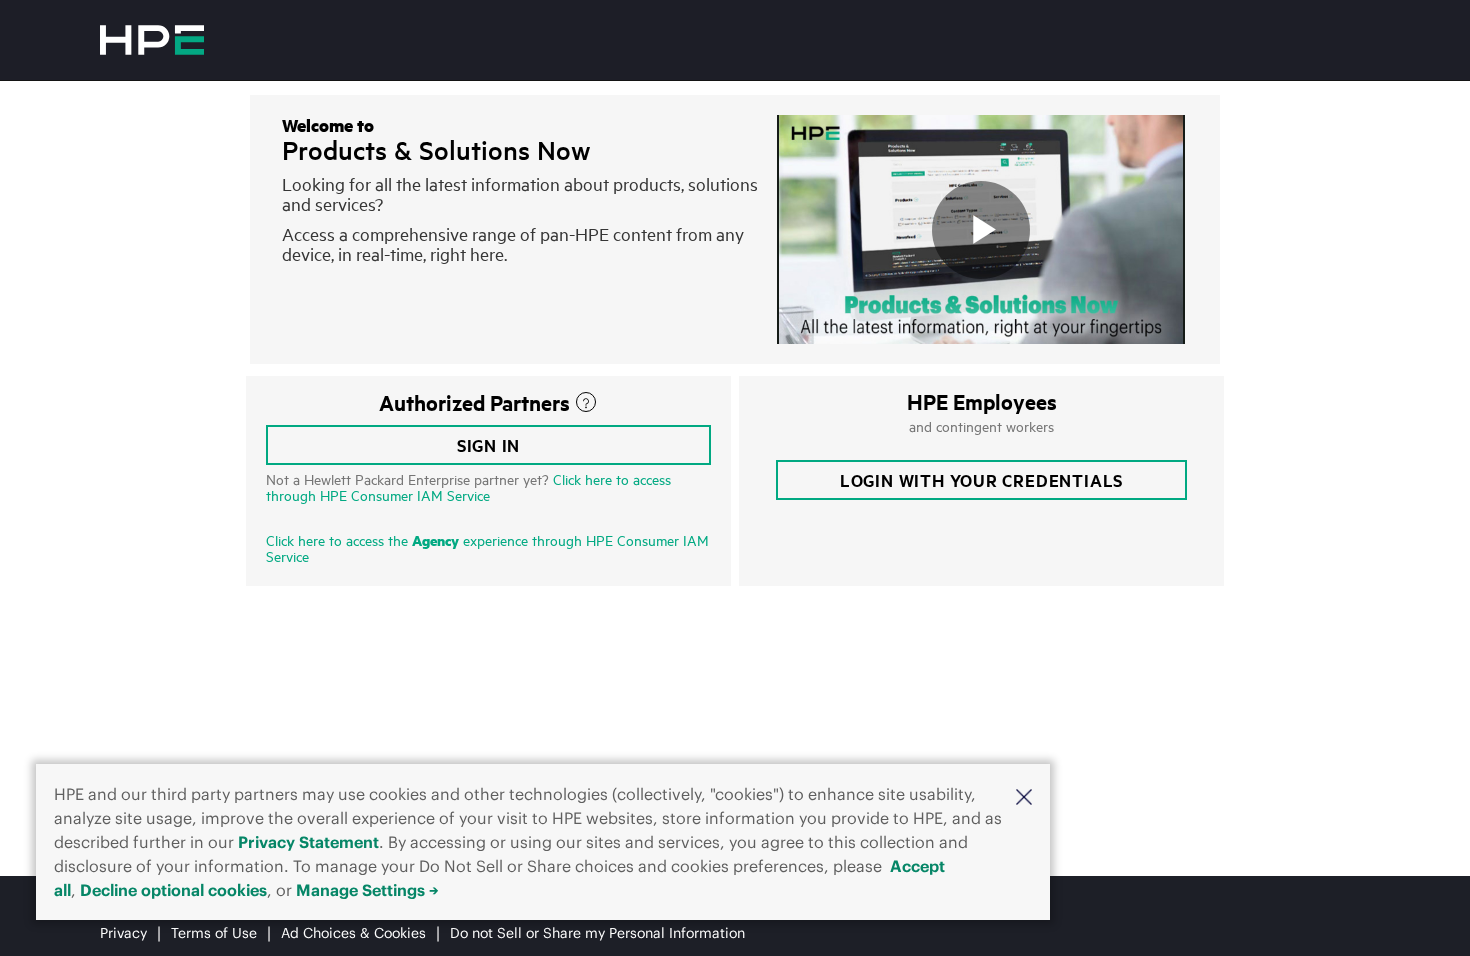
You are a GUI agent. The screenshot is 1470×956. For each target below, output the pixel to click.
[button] (1024, 795)
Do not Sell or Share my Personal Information (597, 933)
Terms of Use (214, 933)
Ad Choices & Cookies (353, 933)
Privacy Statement (308, 842)
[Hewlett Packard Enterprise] (152, 40)
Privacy (123, 933)
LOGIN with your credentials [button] (981, 480)
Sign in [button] (489, 445)
